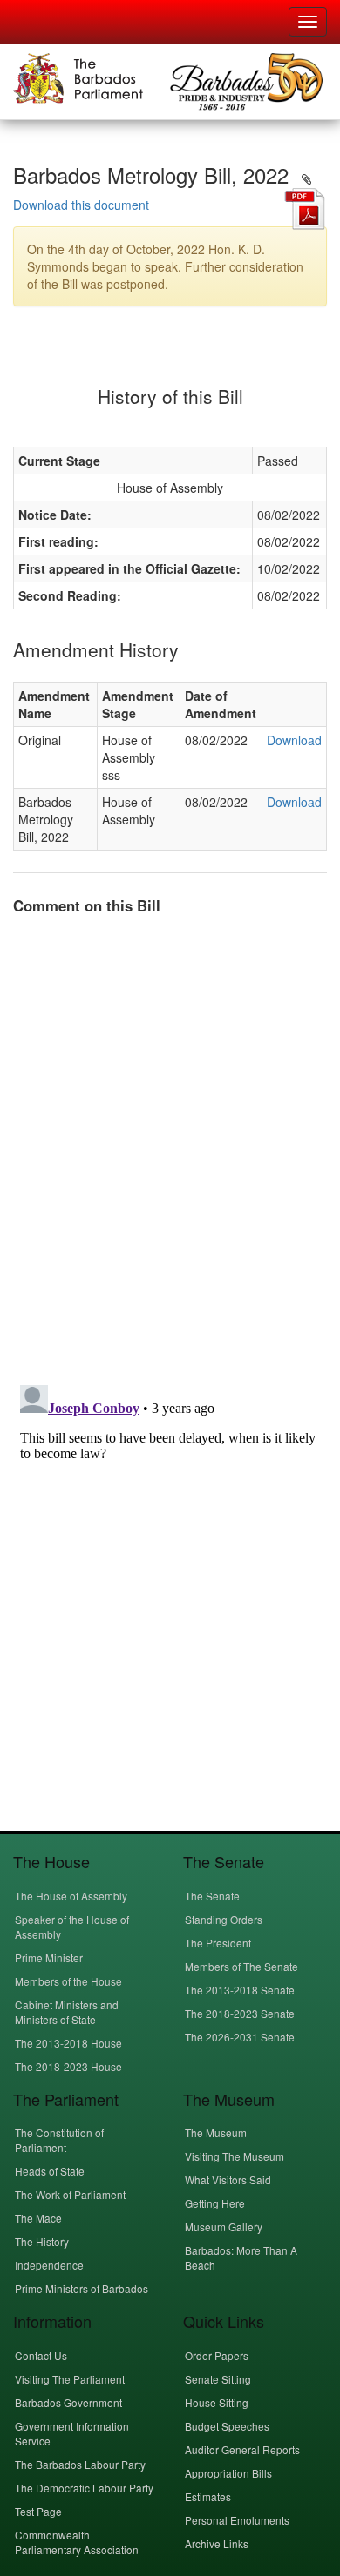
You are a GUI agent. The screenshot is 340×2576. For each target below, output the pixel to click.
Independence (49, 2265)
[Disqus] (170, 1147)
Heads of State (50, 2171)
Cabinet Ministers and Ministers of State (67, 2012)
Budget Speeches (227, 2426)
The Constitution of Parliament (59, 2140)
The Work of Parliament (70, 2194)
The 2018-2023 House (68, 2066)
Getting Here (215, 2203)
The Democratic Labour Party (84, 2488)
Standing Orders (224, 1919)
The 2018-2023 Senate (240, 2013)
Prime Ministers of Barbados (82, 2288)
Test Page (38, 2511)
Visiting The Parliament (70, 2379)
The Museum (216, 2132)
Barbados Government (68, 2402)
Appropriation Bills (228, 2473)
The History (42, 2241)
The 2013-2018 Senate (240, 1990)
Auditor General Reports (242, 2449)
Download (294, 740)
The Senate (212, 1896)
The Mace (38, 2218)
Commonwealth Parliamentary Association (77, 2542)
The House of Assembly (71, 1896)
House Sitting (217, 2402)
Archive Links (217, 2543)
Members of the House (68, 1981)
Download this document (81, 205)
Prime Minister (49, 1957)
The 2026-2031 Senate (240, 2037)
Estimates (208, 2496)
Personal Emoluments (237, 2520)
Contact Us (41, 2355)
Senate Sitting (218, 2379)
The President (218, 1943)
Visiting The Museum (235, 2156)
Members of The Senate (241, 1966)
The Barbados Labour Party (80, 2464)
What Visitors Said (228, 2179)
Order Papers (217, 2355)
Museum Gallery (224, 2226)
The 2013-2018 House (68, 2043)
